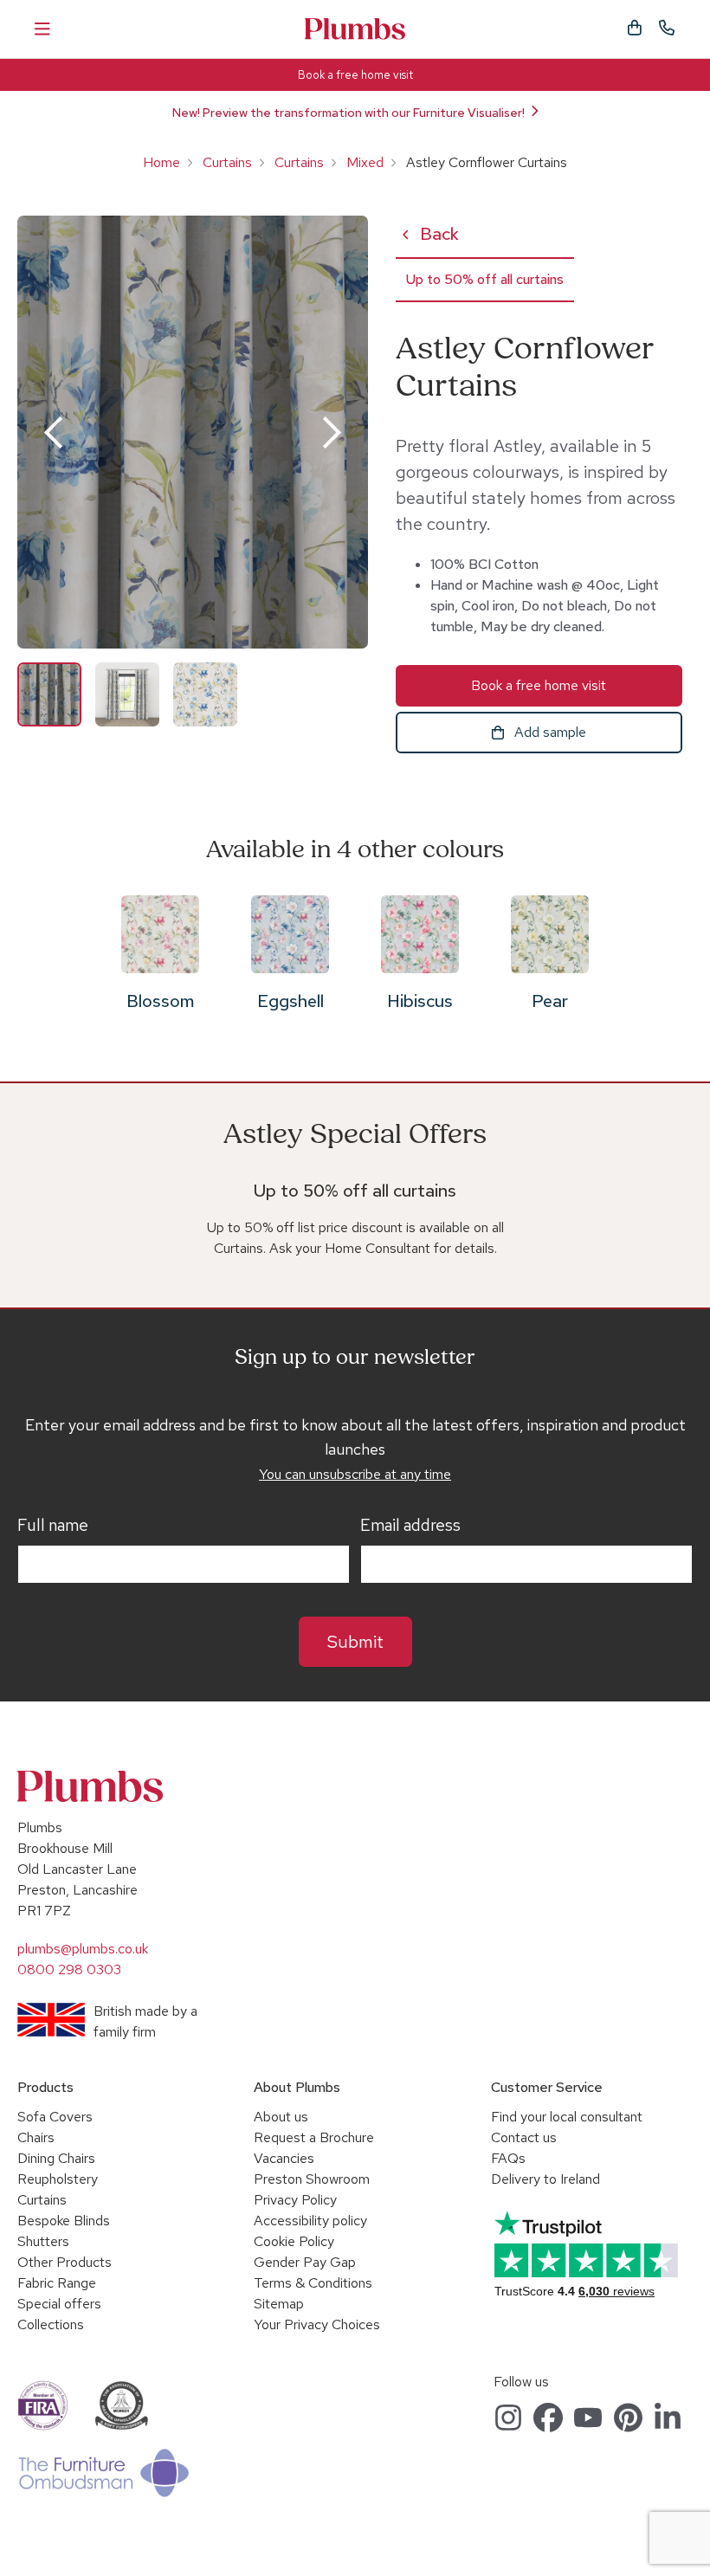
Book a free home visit (355, 75)
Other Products (65, 2262)
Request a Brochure (314, 2137)
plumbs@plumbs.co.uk (83, 1949)
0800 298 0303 (69, 1969)
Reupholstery (58, 2179)
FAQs (508, 2158)
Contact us (524, 2137)
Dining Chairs (56, 2158)
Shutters (43, 2241)
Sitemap (279, 2304)
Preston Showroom (312, 2179)
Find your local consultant (567, 2117)
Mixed (365, 162)
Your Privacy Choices (317, 2324)
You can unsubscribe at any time (355, 1474)
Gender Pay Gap (305, 2262)
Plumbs (355, 29)
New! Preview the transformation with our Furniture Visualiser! (349, 113)
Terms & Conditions (313, 2283)
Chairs (36, 2137)
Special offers (59, 2304)
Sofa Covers (55, 2117)
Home (161, 162)
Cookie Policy (294, 2241)
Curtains (227, 162)
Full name (53, 1526)
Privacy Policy (295, 2200)
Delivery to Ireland (545, 2179)
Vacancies (284, 2158)
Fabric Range (57, 2283)
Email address (410, 1526)
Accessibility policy (310, 2221)
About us (281, 2117)
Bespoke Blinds (64, 2221)
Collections (51, 2324)
